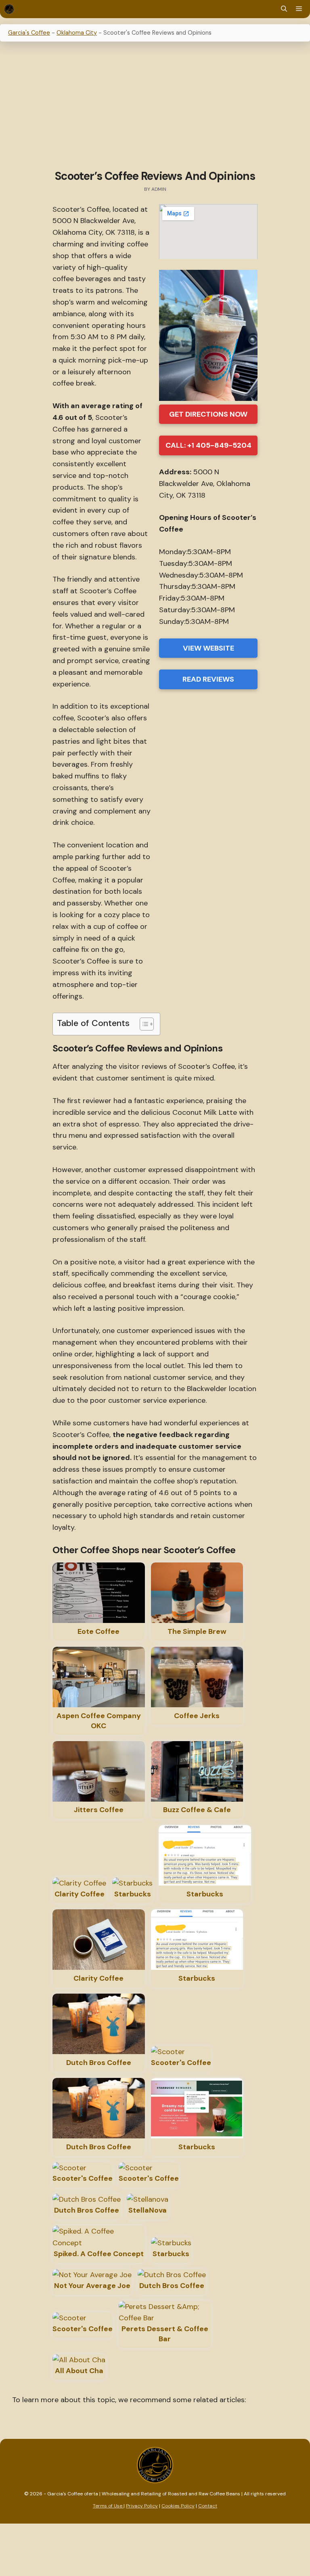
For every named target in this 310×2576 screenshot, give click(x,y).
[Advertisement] (155, 107)
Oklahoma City (77, 33)
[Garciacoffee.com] (9, 9)
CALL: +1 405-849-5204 (208, 445)
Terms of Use (108, 2506)
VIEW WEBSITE (208, 648)
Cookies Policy (178, 2506)
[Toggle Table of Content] (143, 1024)
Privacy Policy (142, 2506)
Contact (208, 2506)
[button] (284, 9)
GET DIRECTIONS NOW (208, 414)
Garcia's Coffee (29, 33)
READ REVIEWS (208, 679)
